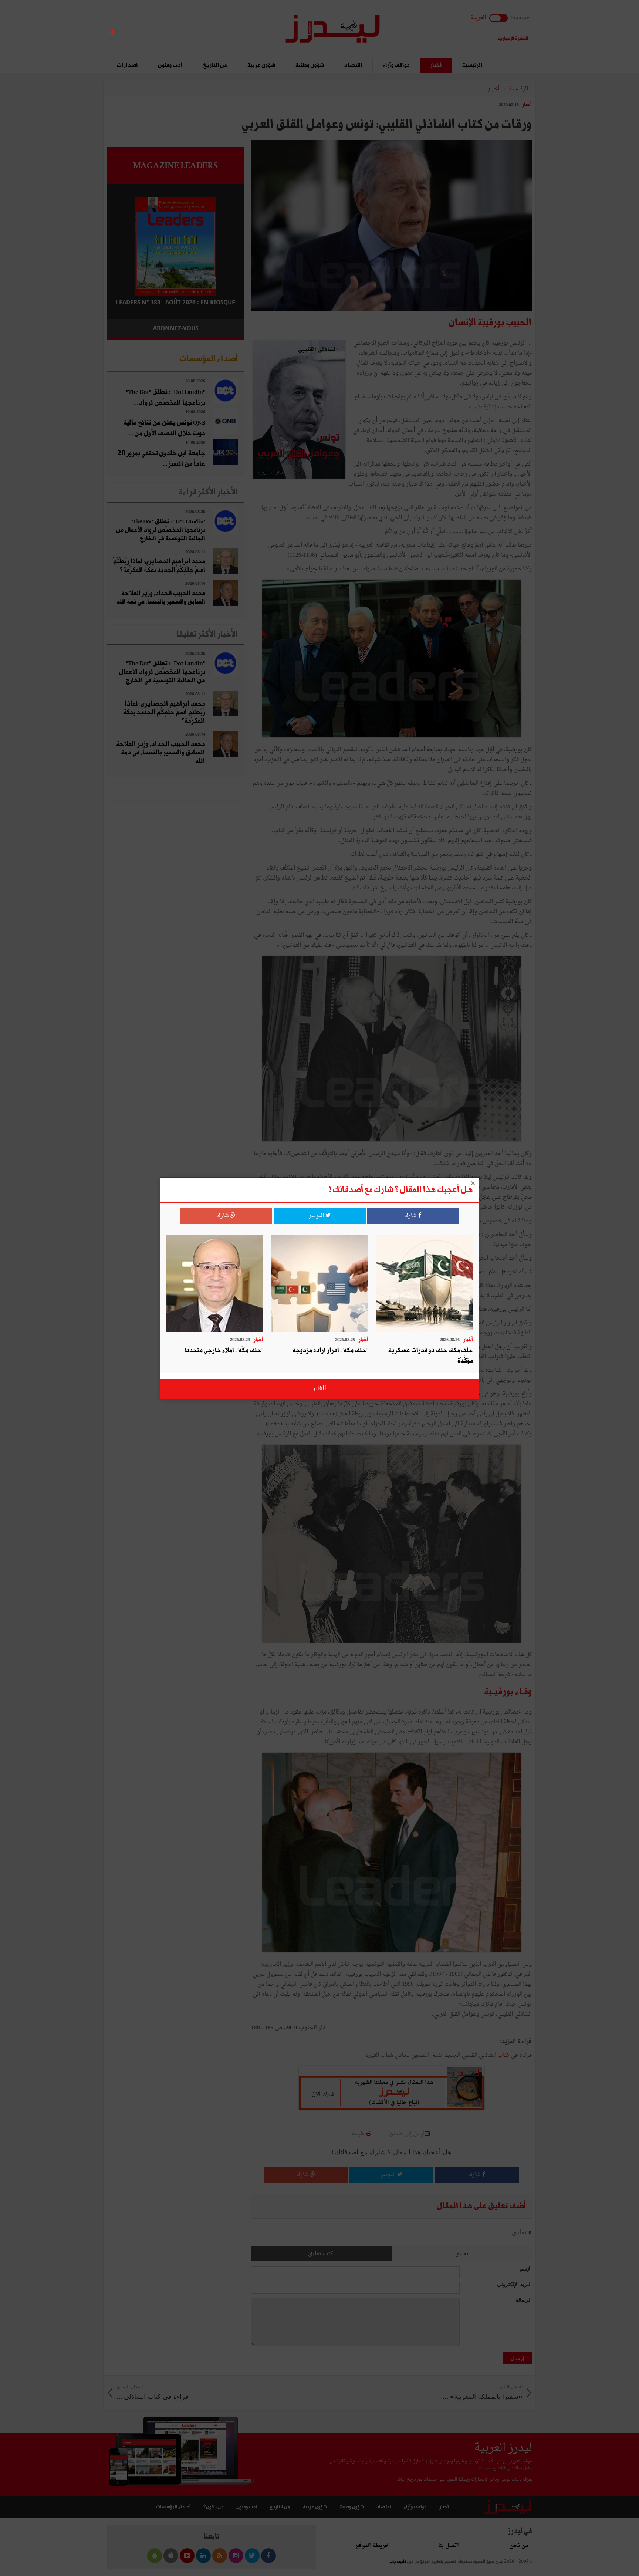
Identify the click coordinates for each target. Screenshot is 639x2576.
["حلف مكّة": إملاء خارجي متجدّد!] (215, 1284)
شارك (411, 1216)
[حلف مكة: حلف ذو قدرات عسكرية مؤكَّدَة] (424, 1284)
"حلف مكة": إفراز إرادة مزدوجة (330, 1351)
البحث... (240, 25)
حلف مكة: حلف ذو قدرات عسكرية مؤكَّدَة (431, 1356)
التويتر (317, 1216)
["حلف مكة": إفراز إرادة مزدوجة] (319, 1284)
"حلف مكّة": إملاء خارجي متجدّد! (224, 1351)
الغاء (320, 1389)
